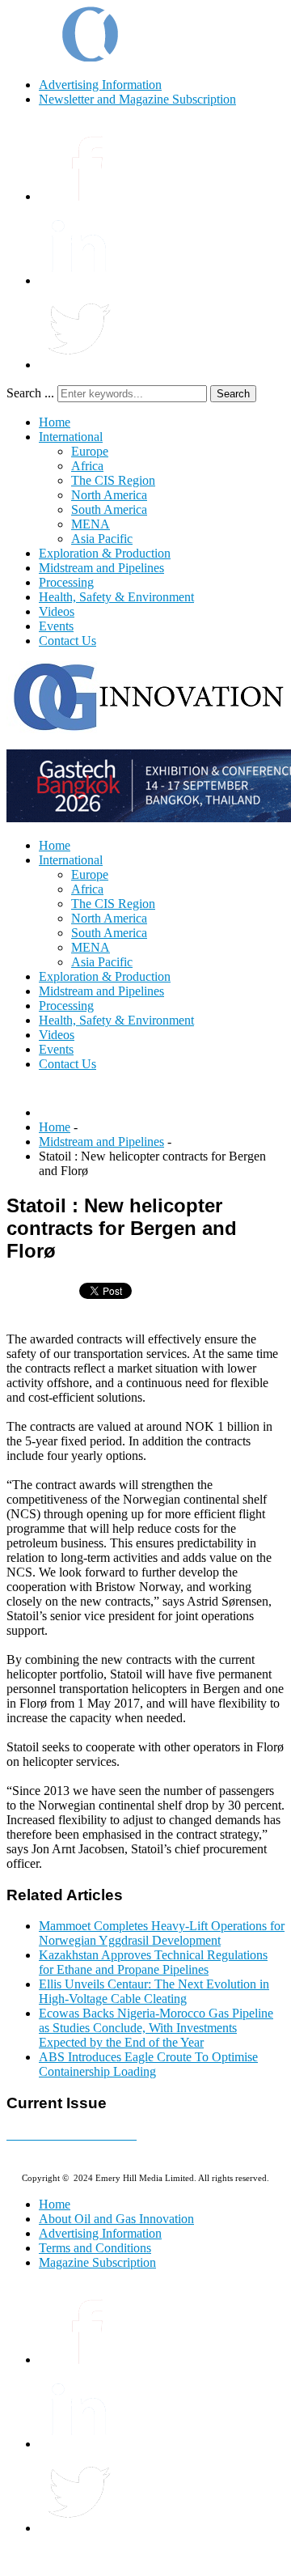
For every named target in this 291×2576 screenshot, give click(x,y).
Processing (66, 582)
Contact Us (67, 641)
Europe (90, 451)
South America (109, 509)
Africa (87, 466)
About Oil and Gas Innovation (116, 2219)
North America (109, 495)
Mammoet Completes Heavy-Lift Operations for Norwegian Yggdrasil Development (162, 1933)
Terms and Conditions (95, 2248)
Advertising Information (100, 85)
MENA (91, 524)
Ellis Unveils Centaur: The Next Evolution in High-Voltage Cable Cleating (154, 1991)
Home (55, 422)
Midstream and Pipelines (101, 568)
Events (56, 626)
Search (233, 394)
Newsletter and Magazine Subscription (137, 99)
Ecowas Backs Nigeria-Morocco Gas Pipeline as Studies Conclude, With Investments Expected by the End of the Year (156, 2028)
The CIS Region (113, 480)
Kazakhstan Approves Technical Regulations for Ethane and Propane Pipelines (153, 1962)
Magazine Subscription (97, 2262)
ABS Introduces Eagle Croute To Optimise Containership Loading (148, 2064)
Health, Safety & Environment (116, 597)
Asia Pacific (102, 539)
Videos (57, 611)
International (71, 437)
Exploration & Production (105, 553)
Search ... (30, 393)
